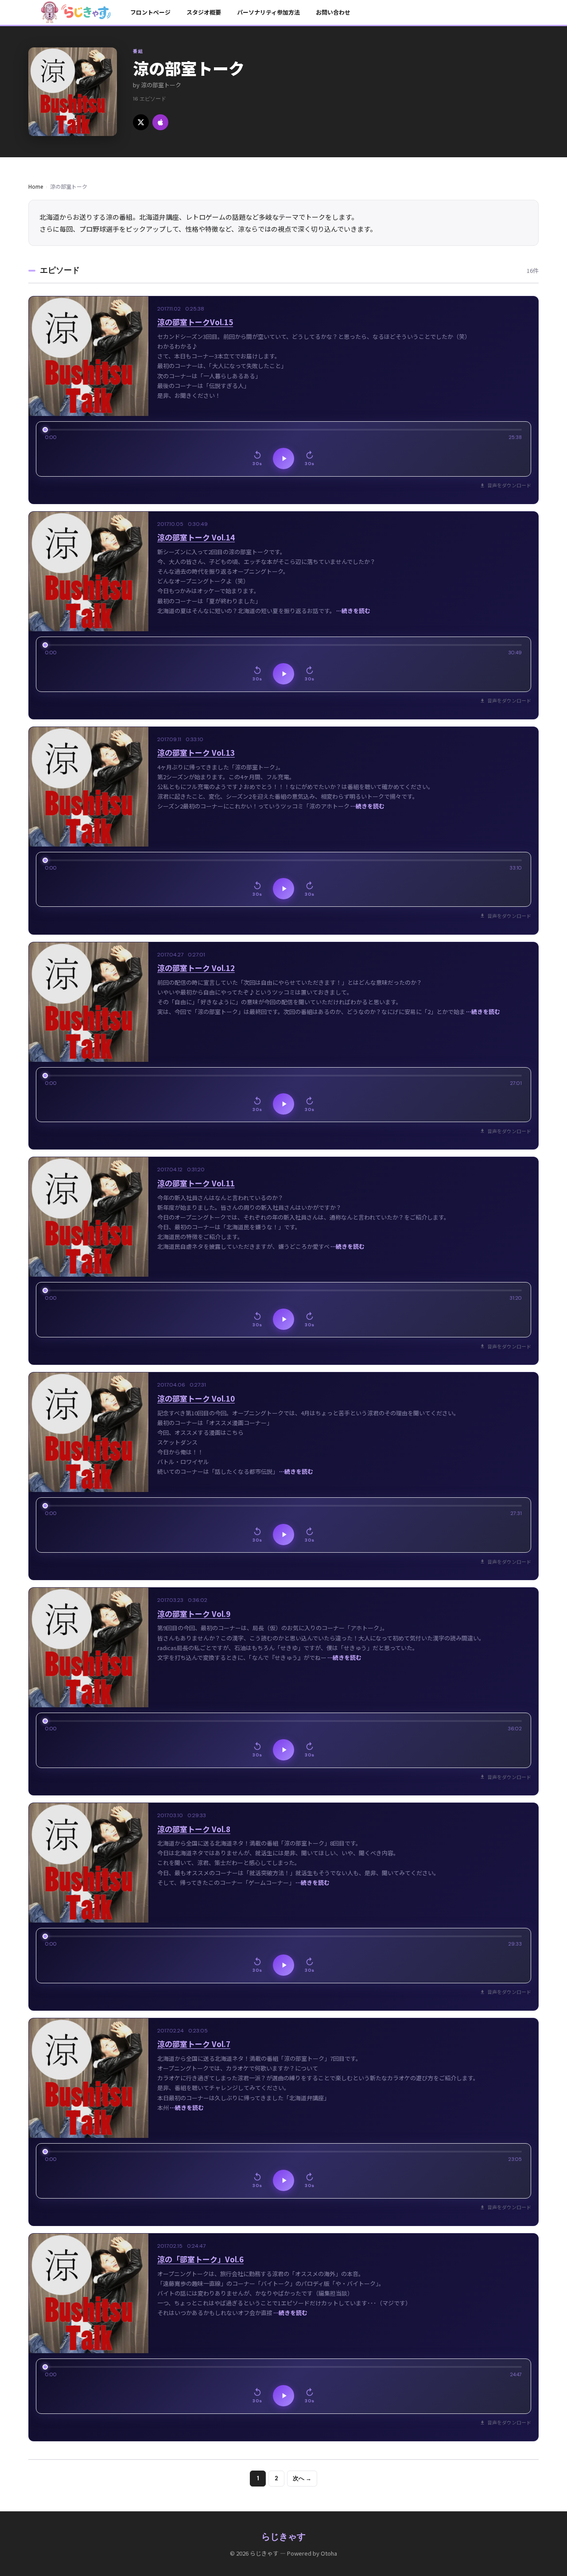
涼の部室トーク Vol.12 (196, 968)
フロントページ (150, 12)
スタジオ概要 (204, 12)
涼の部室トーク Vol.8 (194, 1829)
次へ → (302, 2478)
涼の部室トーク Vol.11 (196, 1183)
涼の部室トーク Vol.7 (194, 2044)
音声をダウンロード (509, 485)
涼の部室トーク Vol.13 (196, 752)
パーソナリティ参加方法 (268, 12)
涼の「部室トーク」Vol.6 (200, 2259)
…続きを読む (353, 611)
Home (36, 186)
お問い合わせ (333, 12)
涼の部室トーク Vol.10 (196, 1398)
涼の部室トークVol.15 (195, 322)
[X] (141, 122)
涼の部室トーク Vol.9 (194, 1614)
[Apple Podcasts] (160, 122)
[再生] (283, 458)
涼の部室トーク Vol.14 (196, 537)
